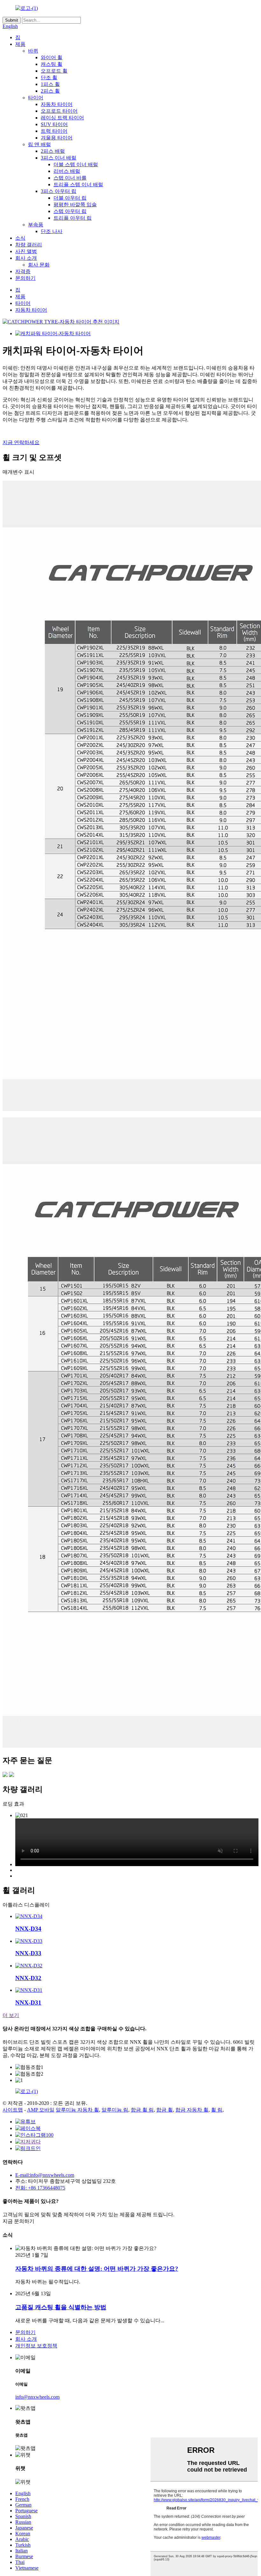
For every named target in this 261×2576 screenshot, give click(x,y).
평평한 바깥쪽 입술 (75, 205)
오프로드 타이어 (59, 111)
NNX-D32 (28, 1978)
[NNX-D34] (29, 1916)
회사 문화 (39, 265)
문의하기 (25, 278)
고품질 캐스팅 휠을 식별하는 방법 (61, 2307)
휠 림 (217, 2110)
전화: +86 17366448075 (40, 2188)
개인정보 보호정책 (36, 2346)
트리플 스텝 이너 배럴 (78, 184)
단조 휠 (49, 78)
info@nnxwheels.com (37, 2397)
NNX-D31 (28, 2003)
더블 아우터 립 (70, 198)
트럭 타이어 (54, 131)
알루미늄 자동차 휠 (77, 2110)
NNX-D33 (28, 1953)
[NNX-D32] (29, 1966)
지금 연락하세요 (21, 442)
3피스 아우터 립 (59, 191)
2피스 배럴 (53, 151)
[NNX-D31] (29, 1990)
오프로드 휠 (54, 71)
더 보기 (11, 2015)
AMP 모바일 (41, 2110)
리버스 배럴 (67, 171)
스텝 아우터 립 (70, 211)
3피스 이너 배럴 (59, 158)
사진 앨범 (26, 251)
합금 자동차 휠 (192, 2110)
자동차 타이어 (57, 104)
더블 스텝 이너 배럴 (76, 164)
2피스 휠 (50, 91)
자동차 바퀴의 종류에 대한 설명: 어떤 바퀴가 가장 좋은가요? (97, 2269)
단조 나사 (52, 231)
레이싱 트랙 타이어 (62, 118)
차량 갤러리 (29, 245)
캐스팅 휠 (52, 64)
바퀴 (33, 51)
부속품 (36, 225)
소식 (20, 238)
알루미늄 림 (115, 2110)
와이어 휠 (52, 57)
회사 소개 (26, 258)
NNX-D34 (28, 1929)
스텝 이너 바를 (70, 178)
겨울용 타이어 (57, 138)
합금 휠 (165, 2110)
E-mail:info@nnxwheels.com (45, 2175)
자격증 (23, 271)
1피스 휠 (50, 84)
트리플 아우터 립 (73, 218)
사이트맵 (13, 2110)
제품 (20, 44)
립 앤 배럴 (39, 144)
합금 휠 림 (142, 2110)
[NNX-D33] (29, 1941)
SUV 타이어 (54, 124)
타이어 (36, 98)
